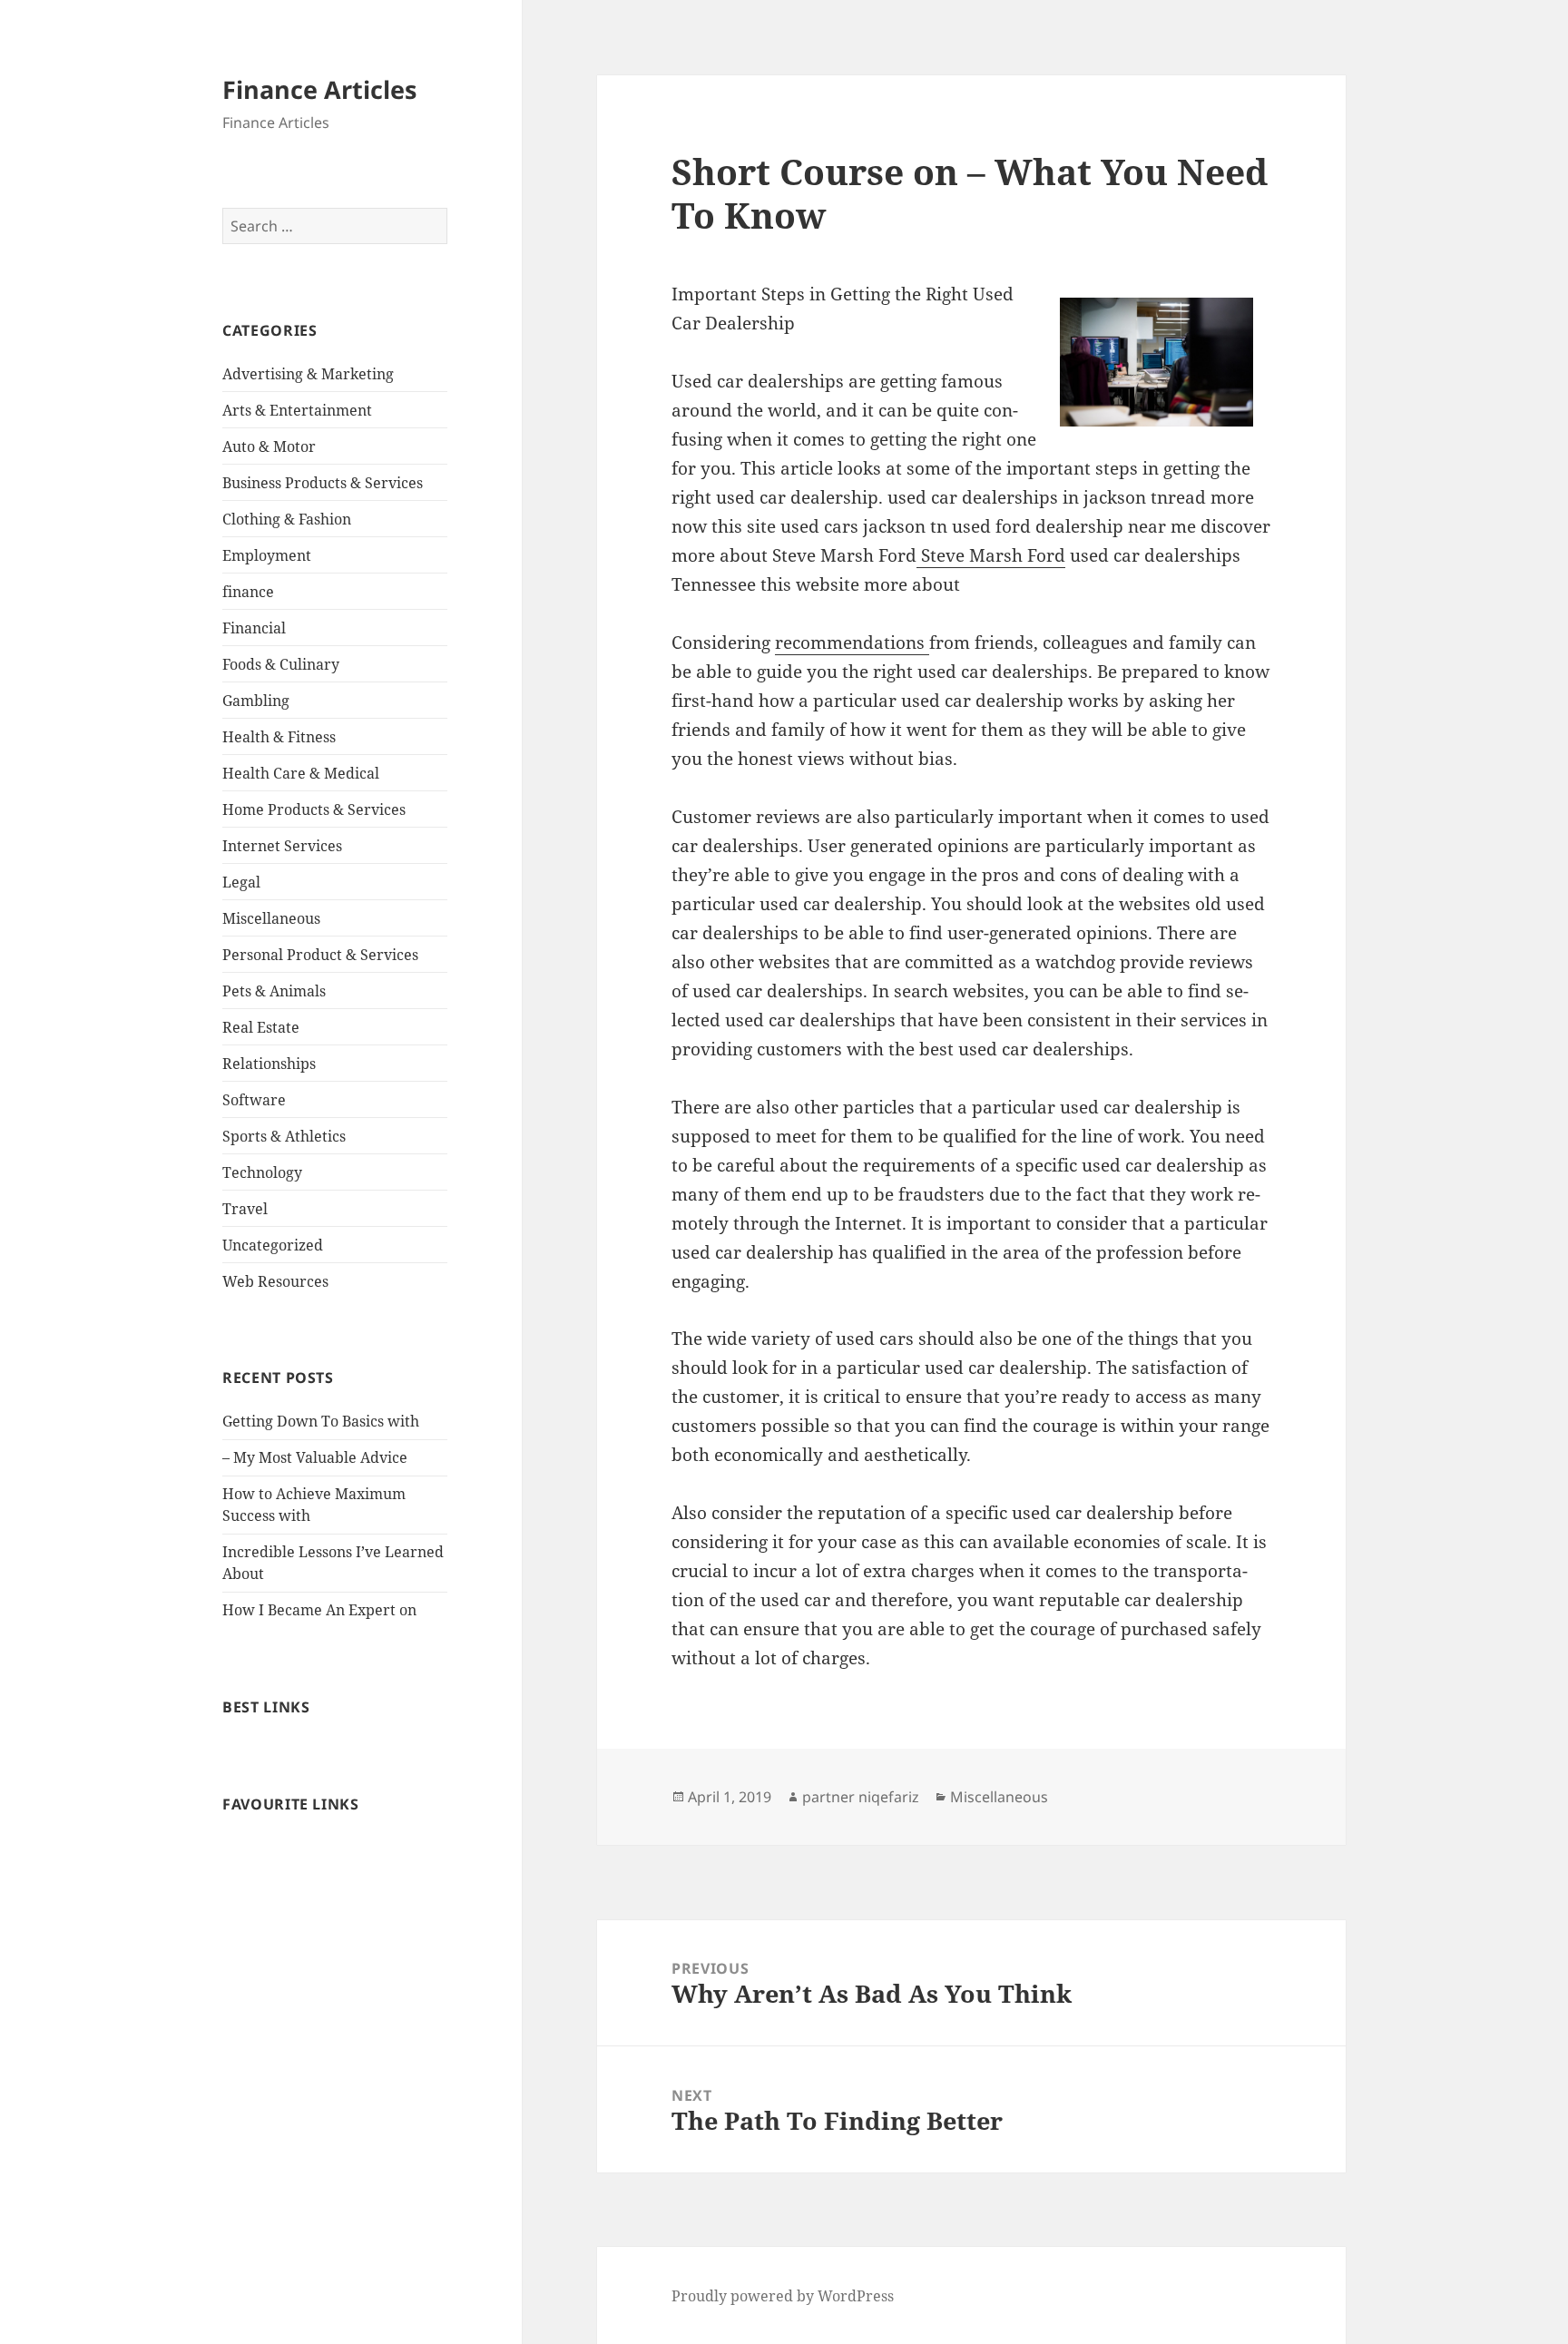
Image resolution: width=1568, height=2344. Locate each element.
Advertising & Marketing (308, 374)
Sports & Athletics (284, 1136)
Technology (262, 1172)
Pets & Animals (274, 991)
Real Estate (261, 1027)
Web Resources (275, 1281)
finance (248, 592)
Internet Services (282, 846)
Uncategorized (273, 1245)
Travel (245, 1209)
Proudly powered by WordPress (783, 2296)
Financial (254, 628)
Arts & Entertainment (297, 410)
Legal (241, 882)
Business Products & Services (323, 483)
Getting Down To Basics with (321, 1421)
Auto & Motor (269, 446)
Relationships (269, 1064)
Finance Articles (319, 89)
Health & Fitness (279, 737)
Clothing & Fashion (287, 519)
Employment (267, 555)
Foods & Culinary (281, 664)
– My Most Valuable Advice (315, 1457)
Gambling (256, 701)
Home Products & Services (314, 809)
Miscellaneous (271, 918)
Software (254, 1100)
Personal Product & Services (320, 955)
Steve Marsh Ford (991, 555)
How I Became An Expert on (319, 1610)
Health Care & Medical (301, 773)
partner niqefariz (861, 1797)
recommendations (852, 642)
